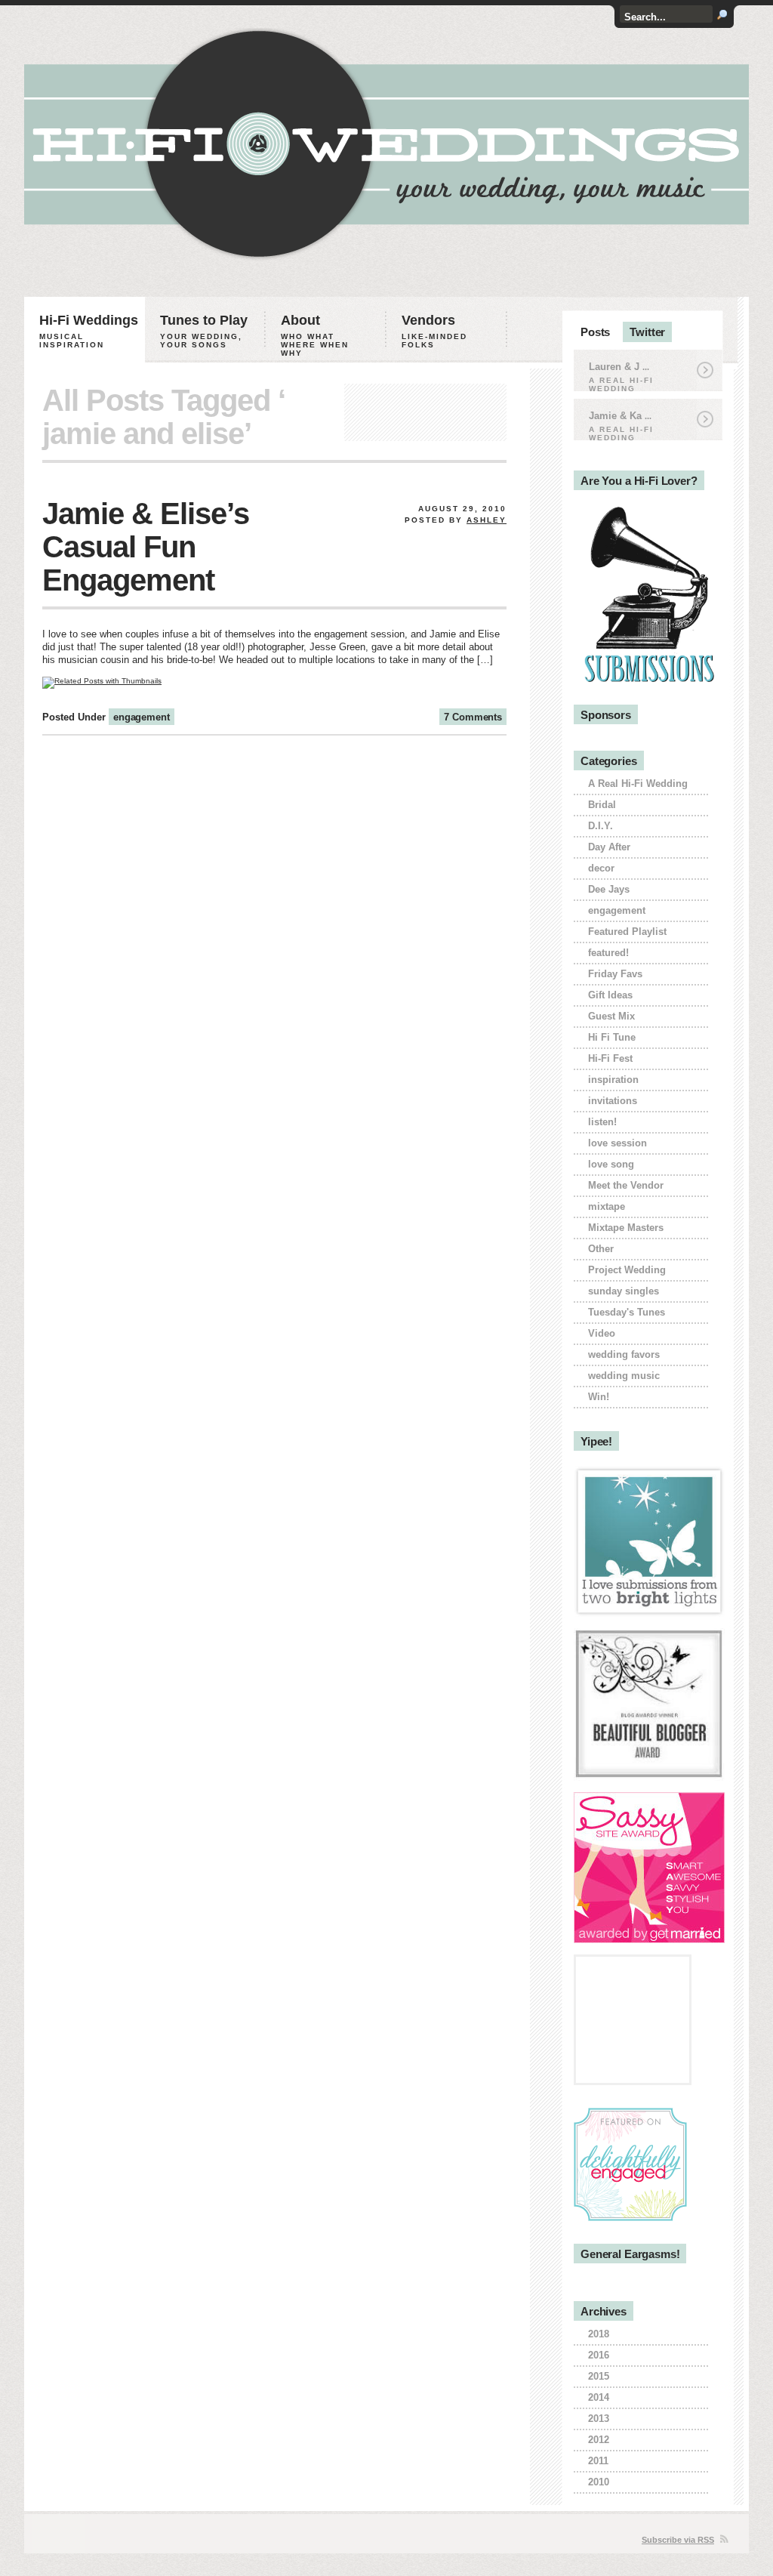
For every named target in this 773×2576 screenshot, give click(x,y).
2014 (599, 2397)
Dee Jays (609, 889)
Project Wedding (627, 1270)
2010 (599, 2482)
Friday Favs (615, 974)
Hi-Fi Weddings (89, 331)
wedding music (624, 1376)
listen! (602, 1122)
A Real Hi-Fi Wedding (638, 784)
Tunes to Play (204, 331)
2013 (599, 2419)
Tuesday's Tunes (627, 1312)
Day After (609, 847)
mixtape (607, 1206)
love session (617, 1143)
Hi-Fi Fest (610, 1058)
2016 (599, 2355)
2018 (599, 2334)
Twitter (647, 332)
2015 (599, 2376)
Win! (599, 1397)
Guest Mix (611, 1016)
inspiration (613, 1080)
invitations (613, 1101)
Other (601, 1249)
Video (602, 1333)
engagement (142, 717)
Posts (595, 332)
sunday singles (624, 1291)
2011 (598, 2461)
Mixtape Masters (626, 1228)
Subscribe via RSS (678, 2540)
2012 (599, 2440)
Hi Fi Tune (612, 1037)
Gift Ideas (610, 995)
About (315, 335)
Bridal (602, 805)
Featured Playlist (627, 932)
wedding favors (624, 1354)
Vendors (434, 331)
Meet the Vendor (626, 1185)
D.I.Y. (601, 826)
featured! (608, 953)
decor (601, 868)
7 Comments (473, 717)
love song (611, 1164)
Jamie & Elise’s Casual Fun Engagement (146, 547)
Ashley (487, 520)
